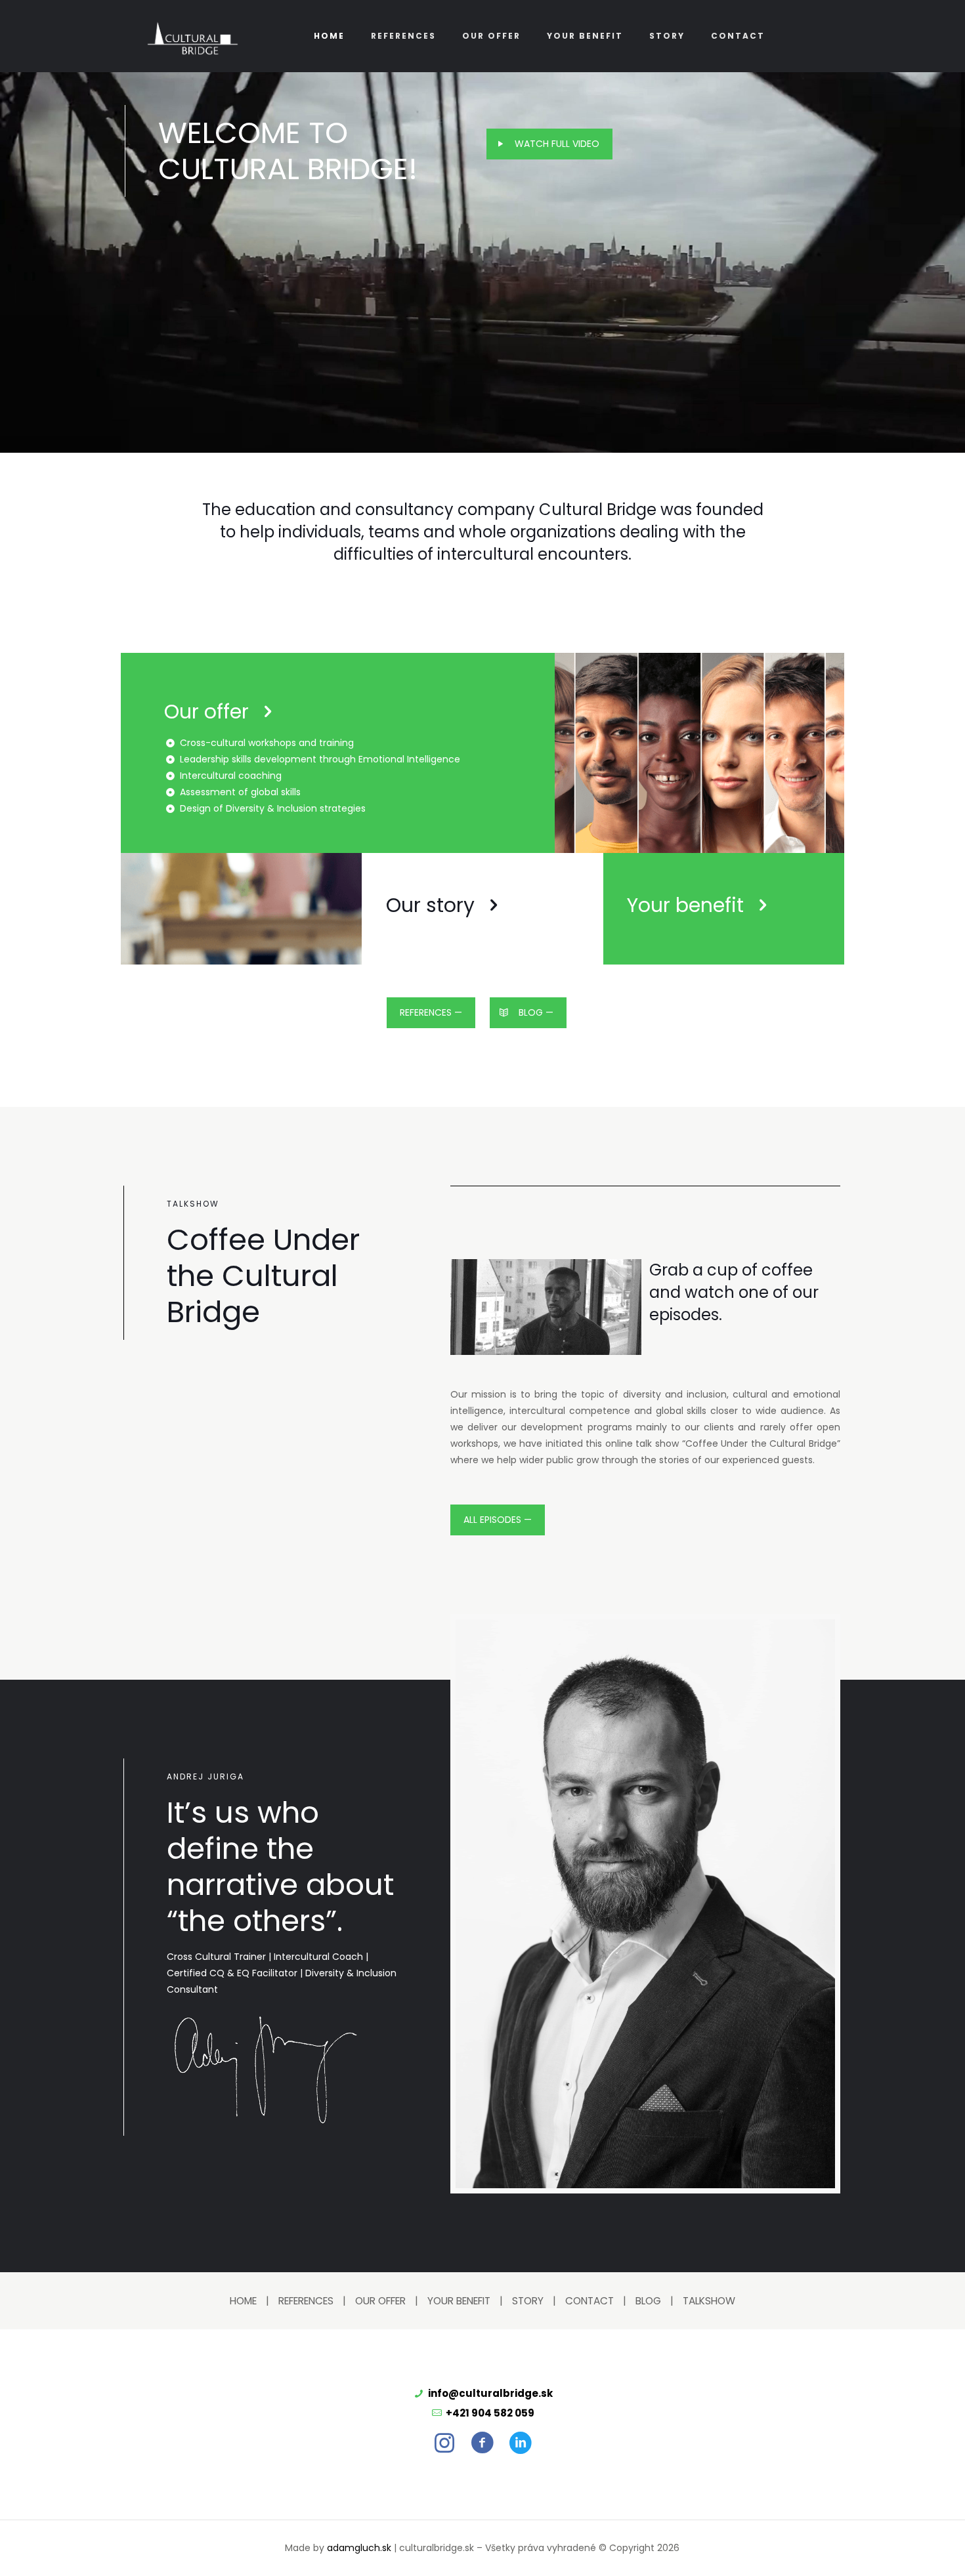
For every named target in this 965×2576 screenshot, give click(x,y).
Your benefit (685, 905)
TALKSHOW (709, 2301)
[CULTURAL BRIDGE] (192, 36)
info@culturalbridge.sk (490, 2393)
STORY (528, 2301)
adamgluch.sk (359, 2548)
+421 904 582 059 (490, 2413)
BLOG (648, 2301)
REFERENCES (306, 2301)
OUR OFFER (380, 2301)
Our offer (206, 712)
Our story (430, 905)
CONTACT (590, 2301)
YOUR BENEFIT (459, 2301)
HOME (243, 2301)
